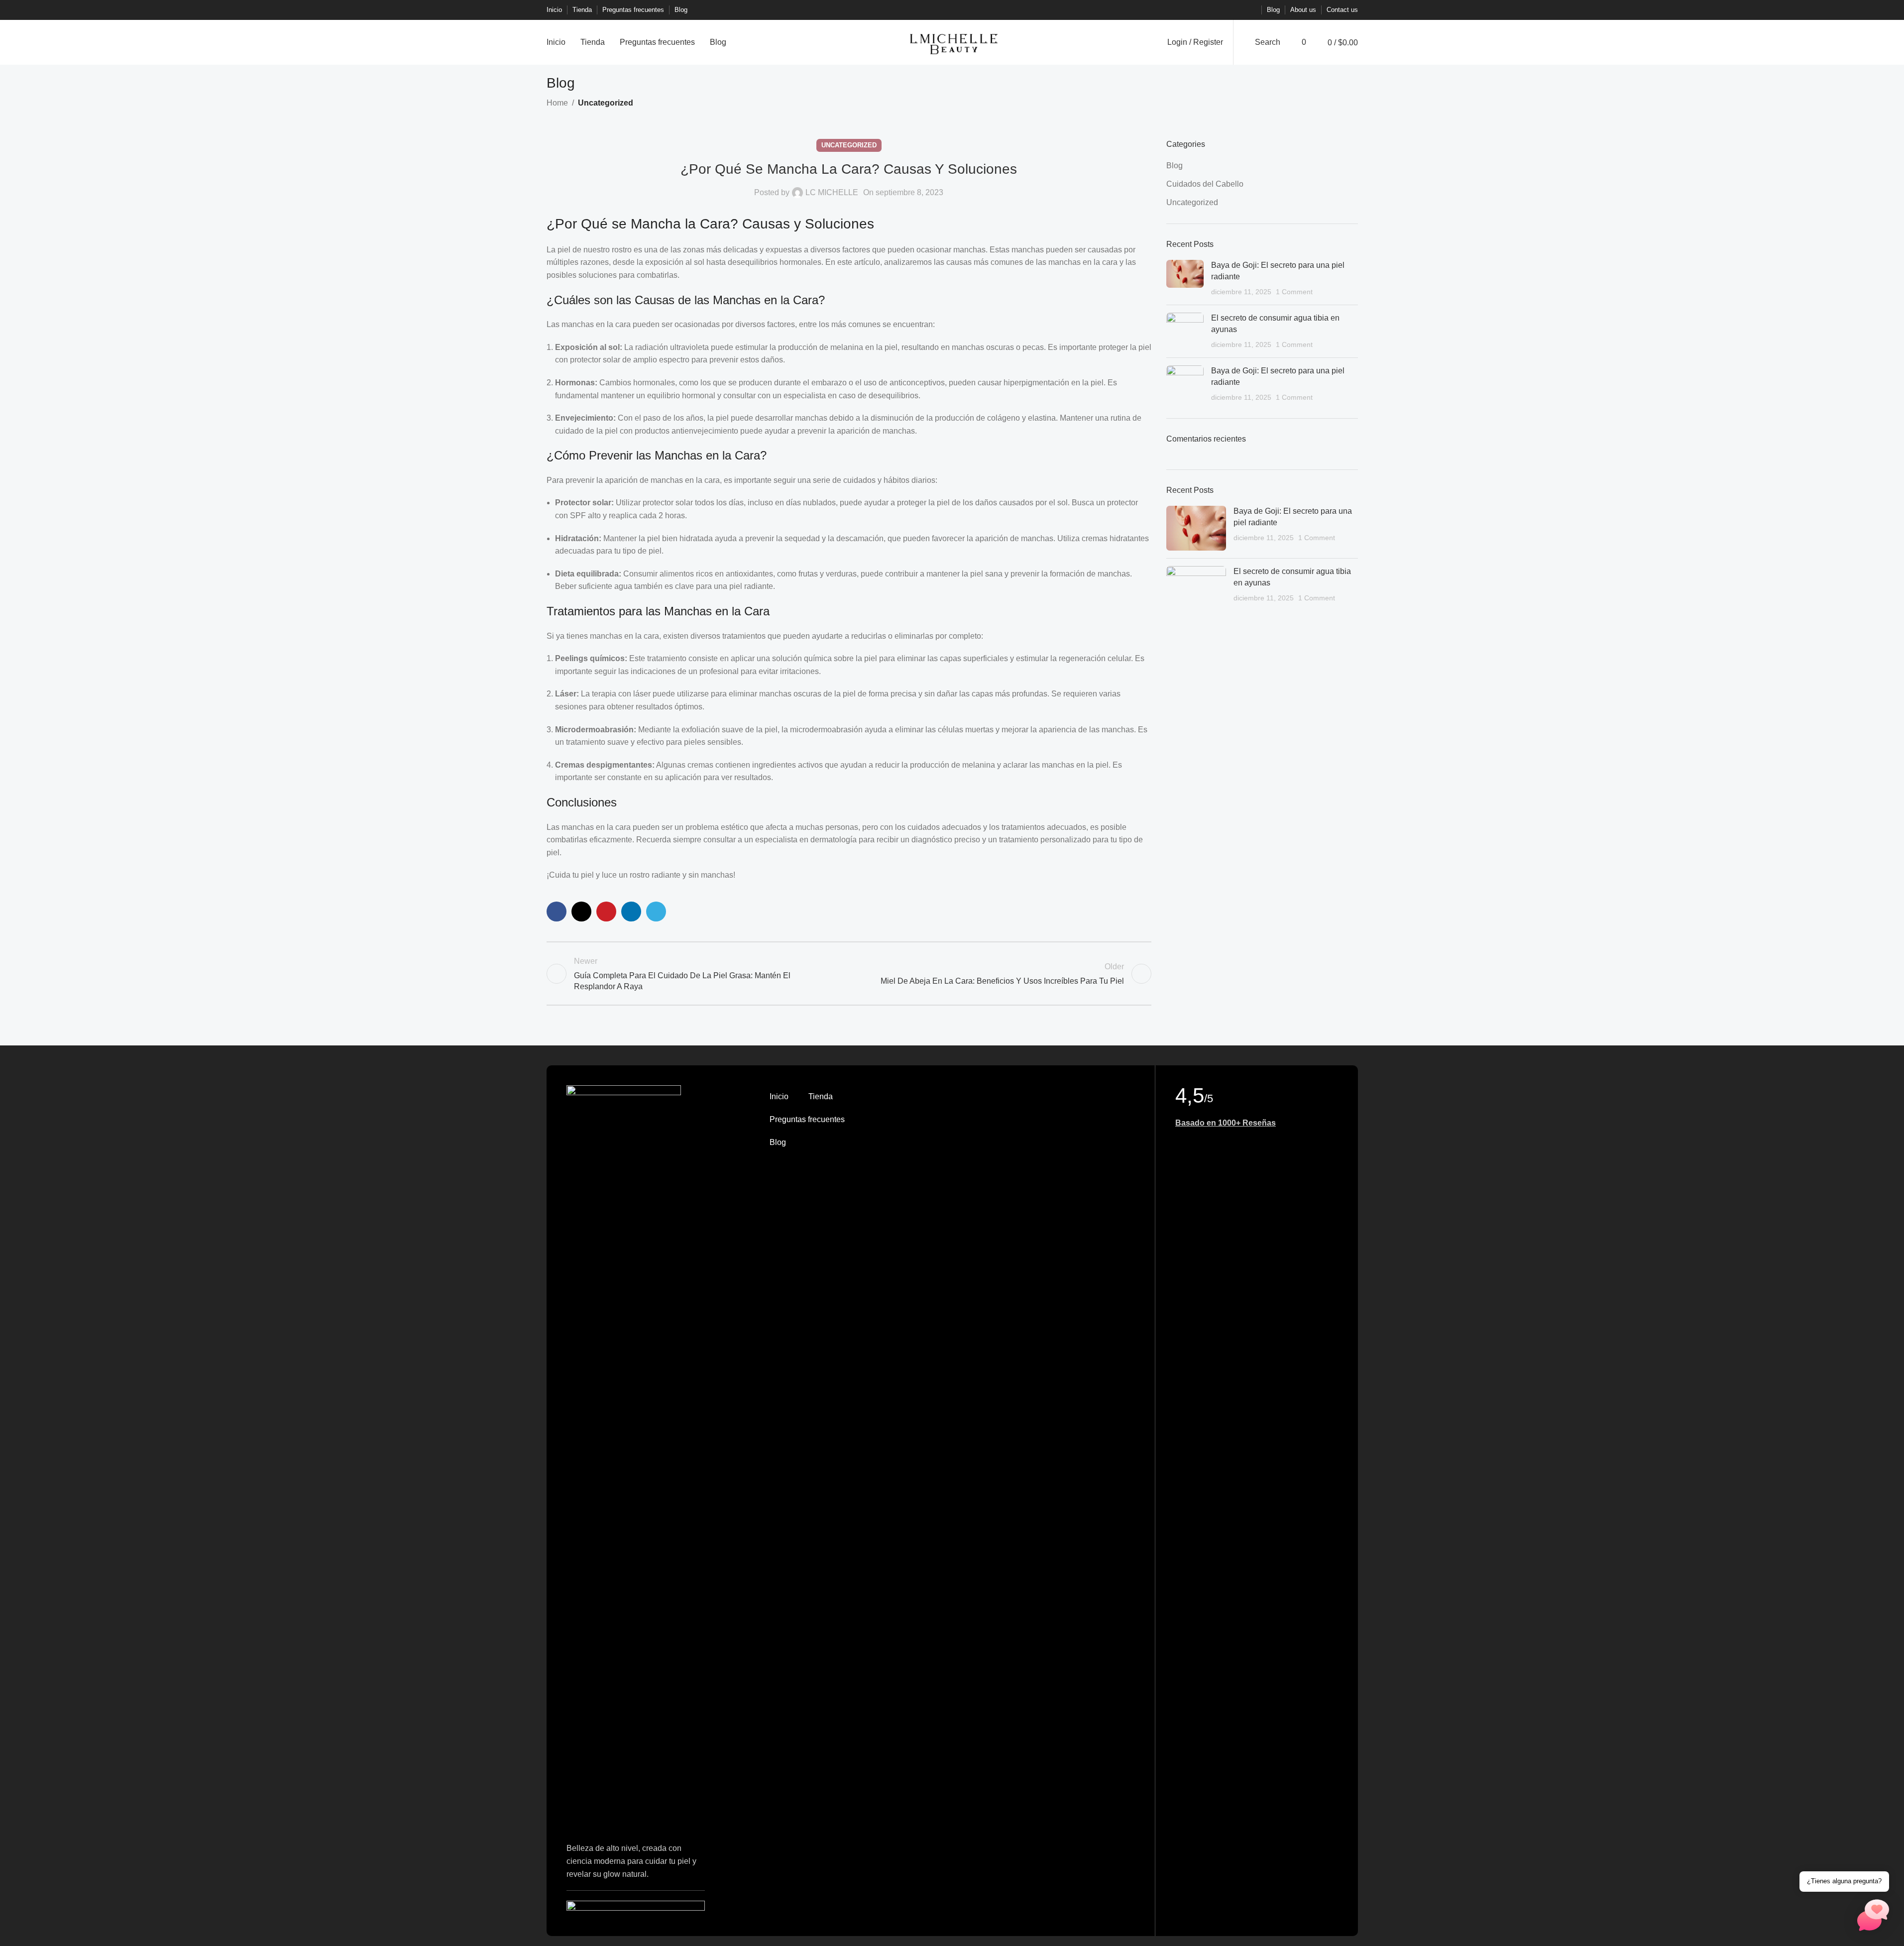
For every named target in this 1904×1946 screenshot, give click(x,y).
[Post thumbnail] (1185, 279)
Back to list (849, 974)
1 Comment (1294, 292)
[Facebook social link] (1203, 10)
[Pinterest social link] (1227, 10)
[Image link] (624, 1458)
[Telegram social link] (1250, 10)
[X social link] (1215, 10)
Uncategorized (606, 103)
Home (557, 103)
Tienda (821, 1096)
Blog (1175, 166)
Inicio (779, 1096)
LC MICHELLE (832, 192)
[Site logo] (952, 42)
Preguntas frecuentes (807, 1119)
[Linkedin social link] (1238, 10)
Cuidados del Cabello (1205, 184)
